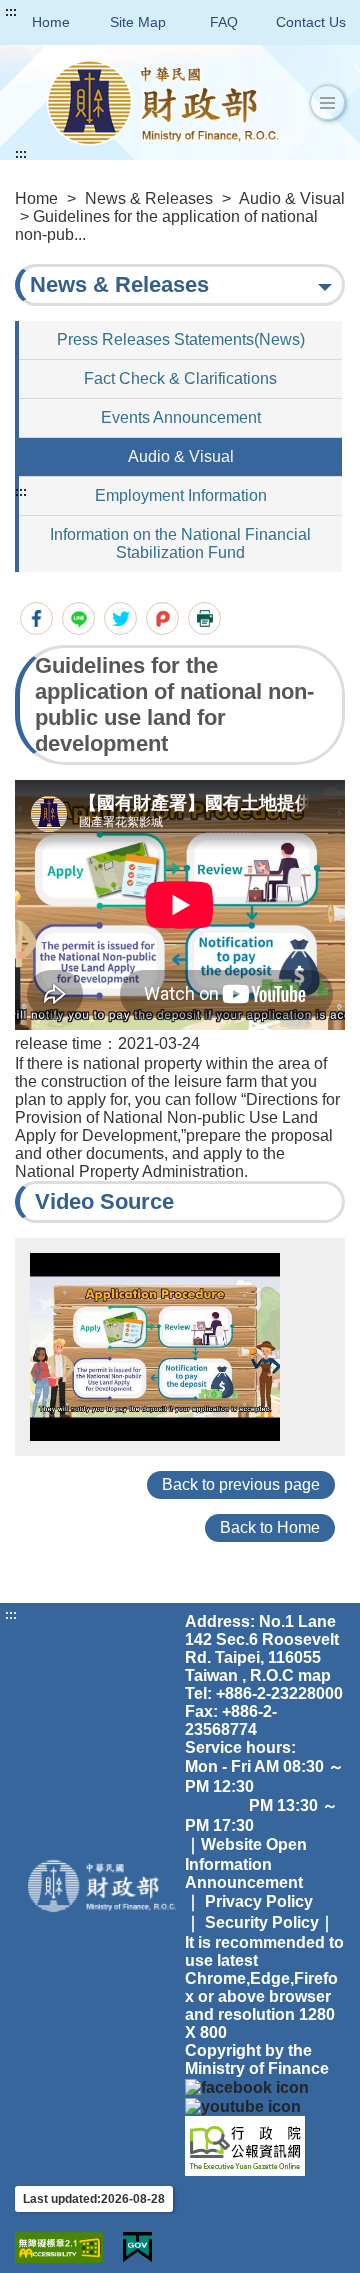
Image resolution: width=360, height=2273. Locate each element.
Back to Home (270, 1527)
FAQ (224, 22)
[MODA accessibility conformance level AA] (59, 2247)
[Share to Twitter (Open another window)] (120, 618)
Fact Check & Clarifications (180, 378)
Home (51, 22)
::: (11, 12)
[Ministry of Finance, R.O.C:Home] (163, 102)
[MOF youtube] (243, 2105)
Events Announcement (181, 417)
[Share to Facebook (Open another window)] (36, 618)
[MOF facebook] (247, 2086)
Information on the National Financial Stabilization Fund (180, 543)
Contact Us (311, 22)
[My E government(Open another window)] (137, 2247)
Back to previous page (241, 1484)
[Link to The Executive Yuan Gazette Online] (245, 2144)
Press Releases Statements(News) (181, 339)
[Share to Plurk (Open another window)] (162, 618)
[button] (327, 103)
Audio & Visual (292, 198)
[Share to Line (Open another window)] (78, 618)
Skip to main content (75, 12)
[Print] (204, 618)
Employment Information (181, 495)
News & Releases (149, 198)
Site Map (138, 22)
